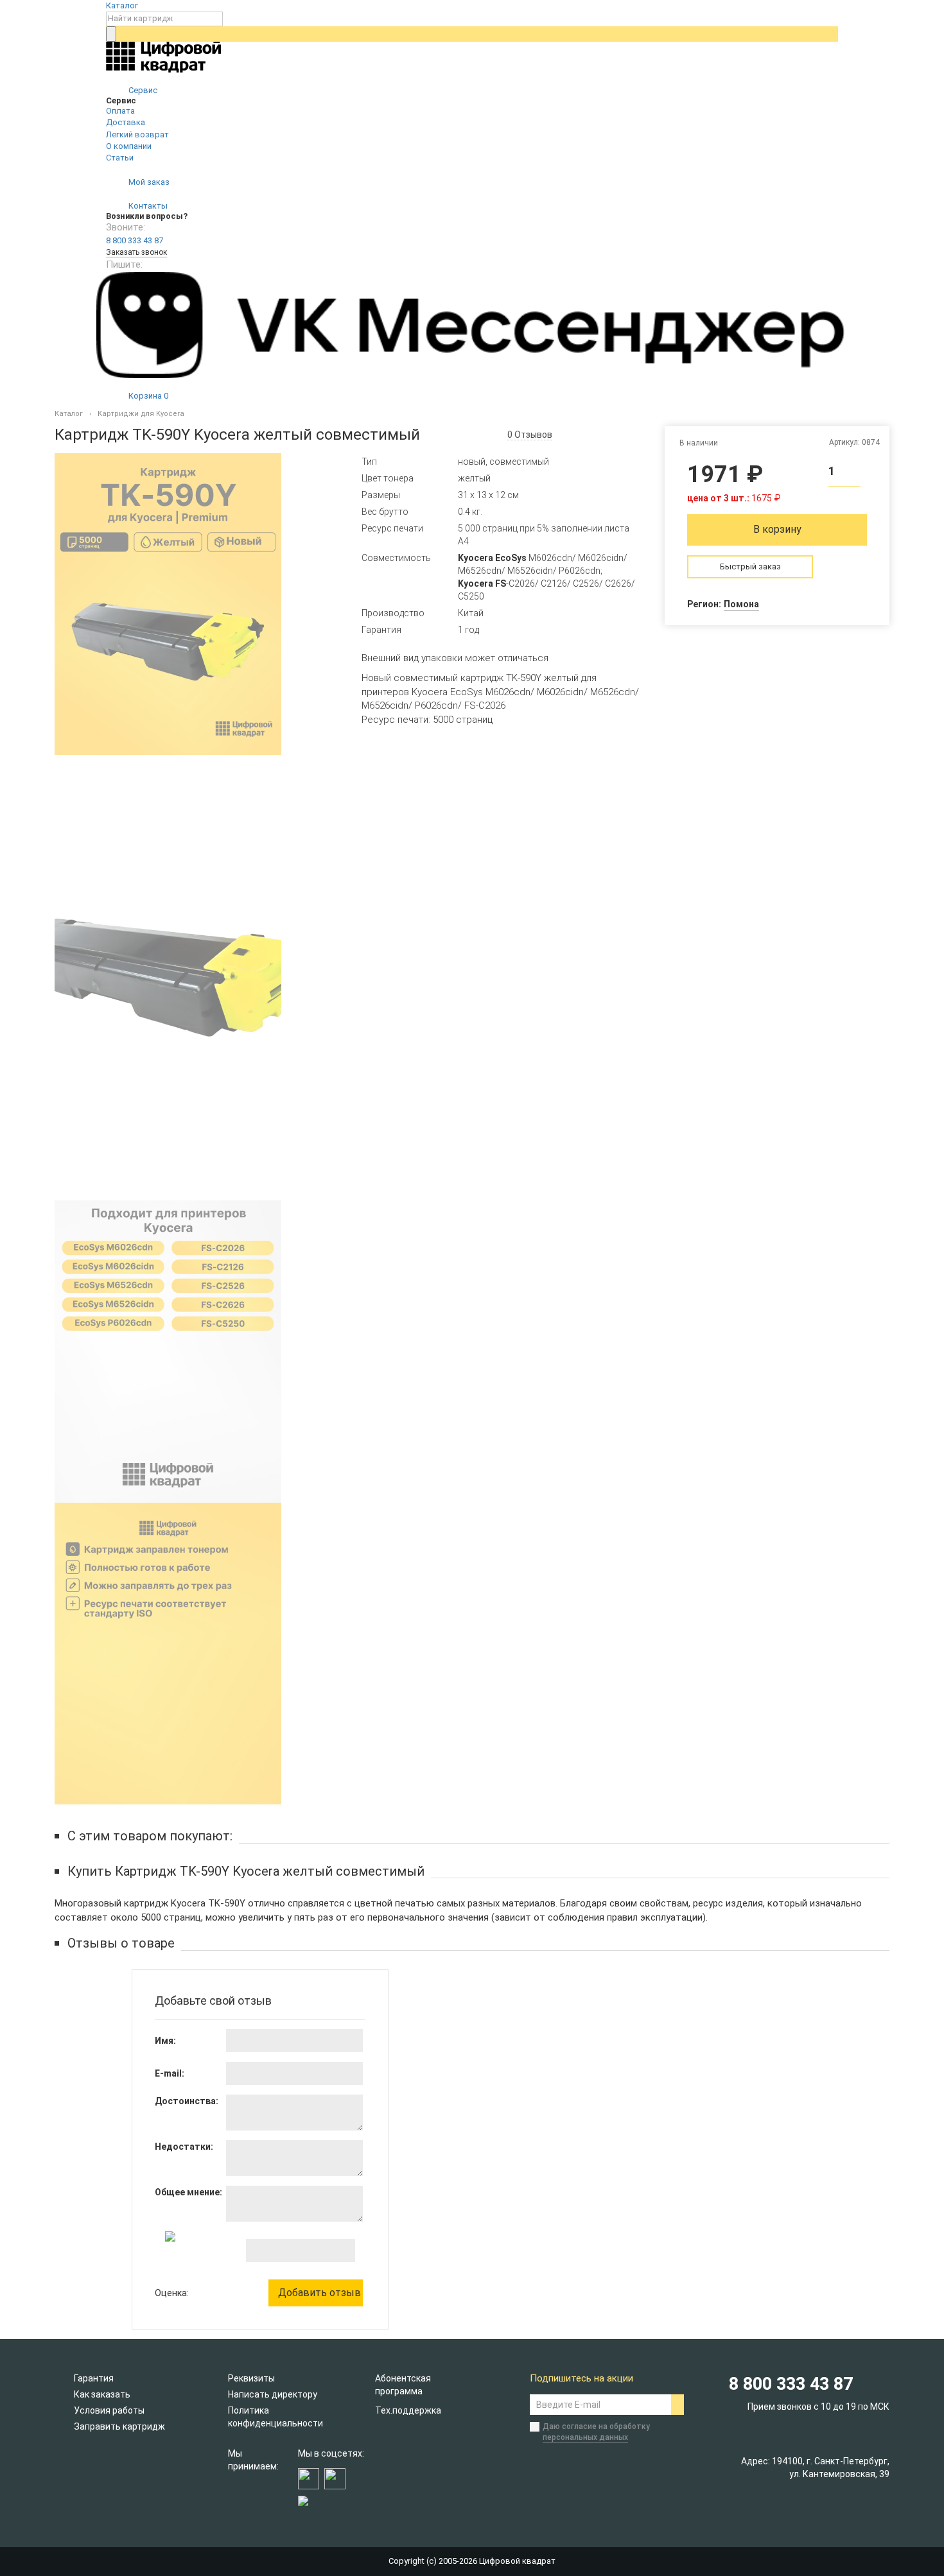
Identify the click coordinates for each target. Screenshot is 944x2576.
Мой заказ (148, 182)
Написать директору (273, 2394)
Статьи (120, 158)
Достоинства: (187, 2101)
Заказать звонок (136, 252)
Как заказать (102, 2394)
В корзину (777, 529)
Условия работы (109, 2410)
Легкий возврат (137, 134)
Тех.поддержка (408, 2410)
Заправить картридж (119, 2426)
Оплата (120, 111)
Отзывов (530, 435)
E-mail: (170, 2073)
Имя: (165, 2041)
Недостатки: (184, 2147)
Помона (741, 604)
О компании (129, 146)
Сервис (142, 90)
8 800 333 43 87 (135, 240)
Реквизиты (251, 2378)
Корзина (147, 396)
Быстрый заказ (750, 566)
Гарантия (94, 2378)
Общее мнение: (188, 2192)
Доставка (126, 122)
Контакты (147, 206)
